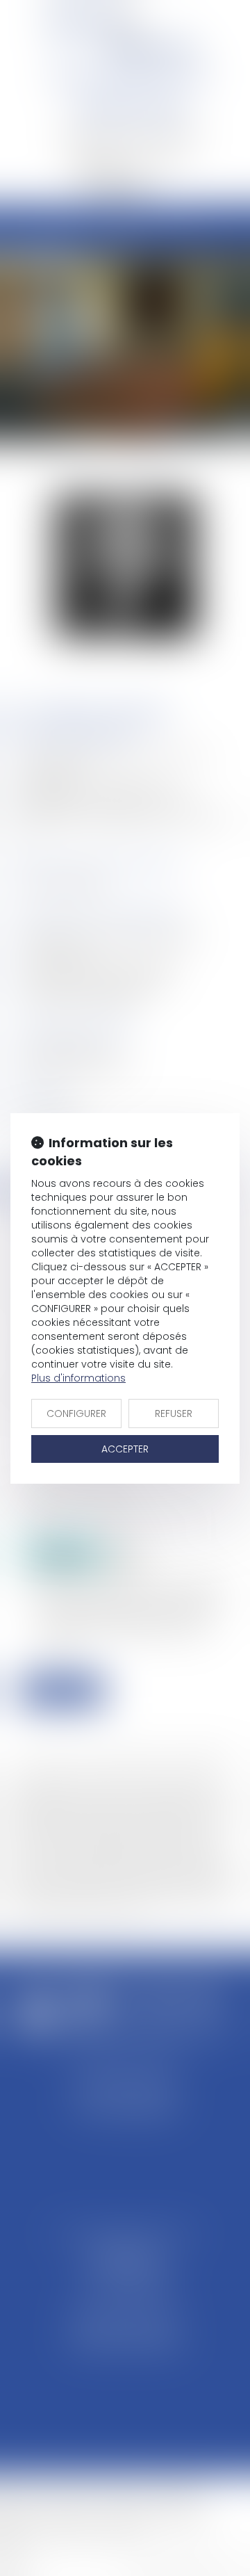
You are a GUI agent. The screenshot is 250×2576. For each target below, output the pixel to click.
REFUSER (174, 1413)
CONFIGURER (76, 1413)
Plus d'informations (78, 1378)
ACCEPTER (125, 1449)
